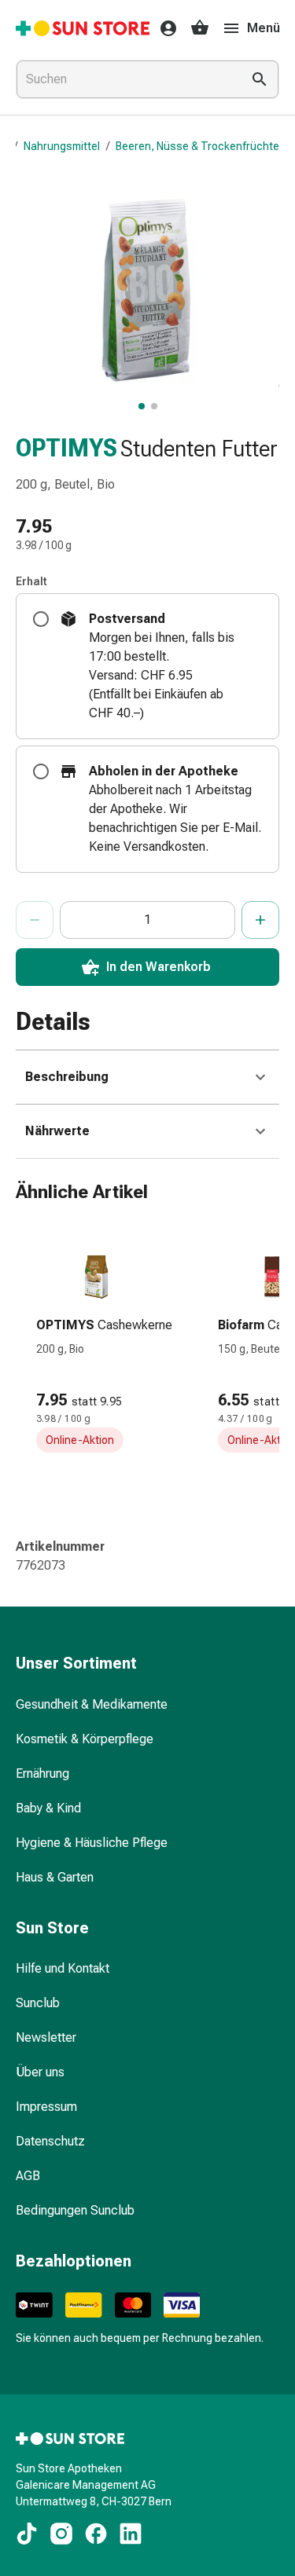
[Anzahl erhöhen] (260, 920)
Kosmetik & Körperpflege (85, 1739)
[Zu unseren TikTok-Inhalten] (27, 2534)
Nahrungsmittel (62, 146)
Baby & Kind (48, 1808)
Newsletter (46, 2037)
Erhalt (31, 581)
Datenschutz (50, 2141)
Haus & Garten (55, 1877)
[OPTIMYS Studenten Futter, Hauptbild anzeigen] (142, 406)
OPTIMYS (66, 448)
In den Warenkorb (159, 967)
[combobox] (125, 79)
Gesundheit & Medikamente (92, 1704)
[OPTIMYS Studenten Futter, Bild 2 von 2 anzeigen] (154, 406)
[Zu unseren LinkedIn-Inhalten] (131, 2534)
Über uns (40, 2072)
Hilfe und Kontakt (63, 1968)
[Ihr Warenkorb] (200, 28)
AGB (28, 2176)
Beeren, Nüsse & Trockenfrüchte (197, 146)
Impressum (46, 2107)
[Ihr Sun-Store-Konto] (164, 28)
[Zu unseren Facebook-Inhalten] (96, 2534)
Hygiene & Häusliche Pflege (92, 1843)
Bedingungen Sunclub (75, 2210)
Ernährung (42, 1774)
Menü (264, 28)
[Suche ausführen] (260, 79)
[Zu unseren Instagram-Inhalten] (61, 2534)
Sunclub (38, 2003)
